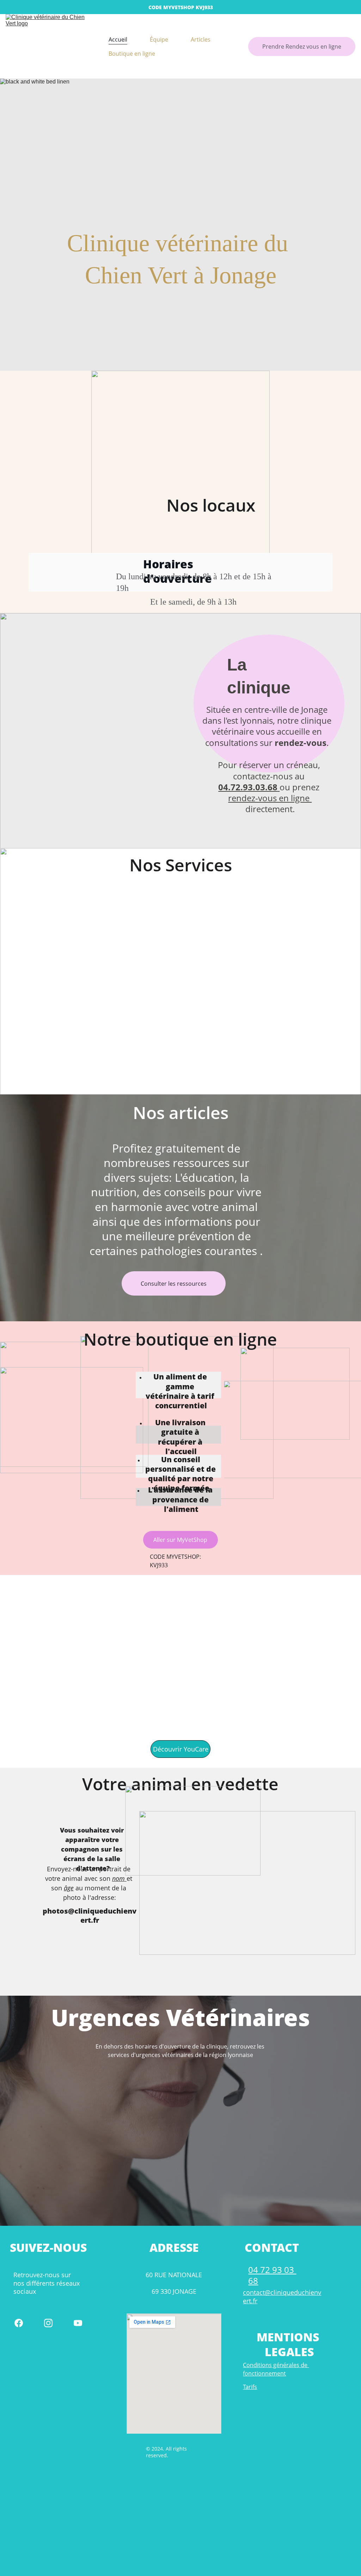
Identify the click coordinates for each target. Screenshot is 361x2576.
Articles (201, 39)
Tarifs (250, 2387)
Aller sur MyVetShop (180, 1540)
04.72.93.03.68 (248, 787)
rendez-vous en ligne (270, 798)
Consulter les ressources (174, 1284)
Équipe (159, 39)
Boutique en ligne (132, 54)
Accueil (118, 39)
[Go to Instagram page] (48, 2323)
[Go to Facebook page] (19, 2323)
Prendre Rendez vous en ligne (302, 47)
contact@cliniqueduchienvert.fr (282, 2296)
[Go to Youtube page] (78, 2323)
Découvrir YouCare (181, 1749)
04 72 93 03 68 (272, 2275)
